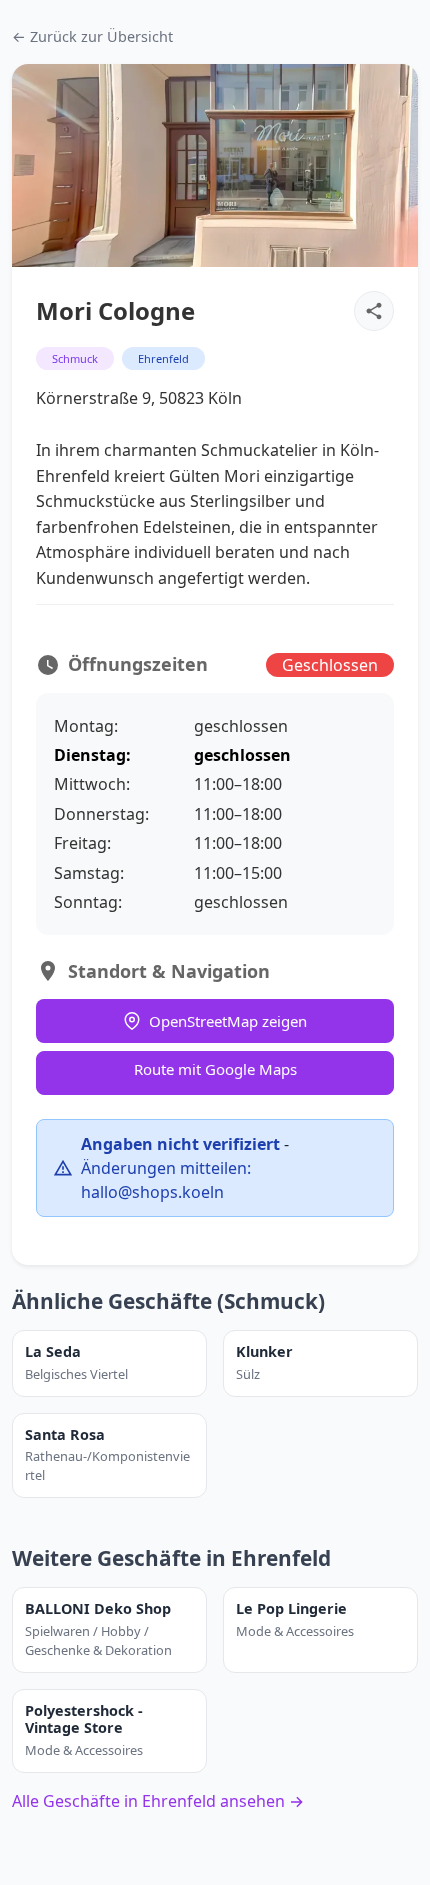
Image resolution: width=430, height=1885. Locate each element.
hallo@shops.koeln (152, 1192)
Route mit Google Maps (215, 1069)
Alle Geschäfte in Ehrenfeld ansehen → (158, 1801)
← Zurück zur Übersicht (92, 36)
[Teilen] (374, 311)
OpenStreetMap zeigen (228, 1021)
